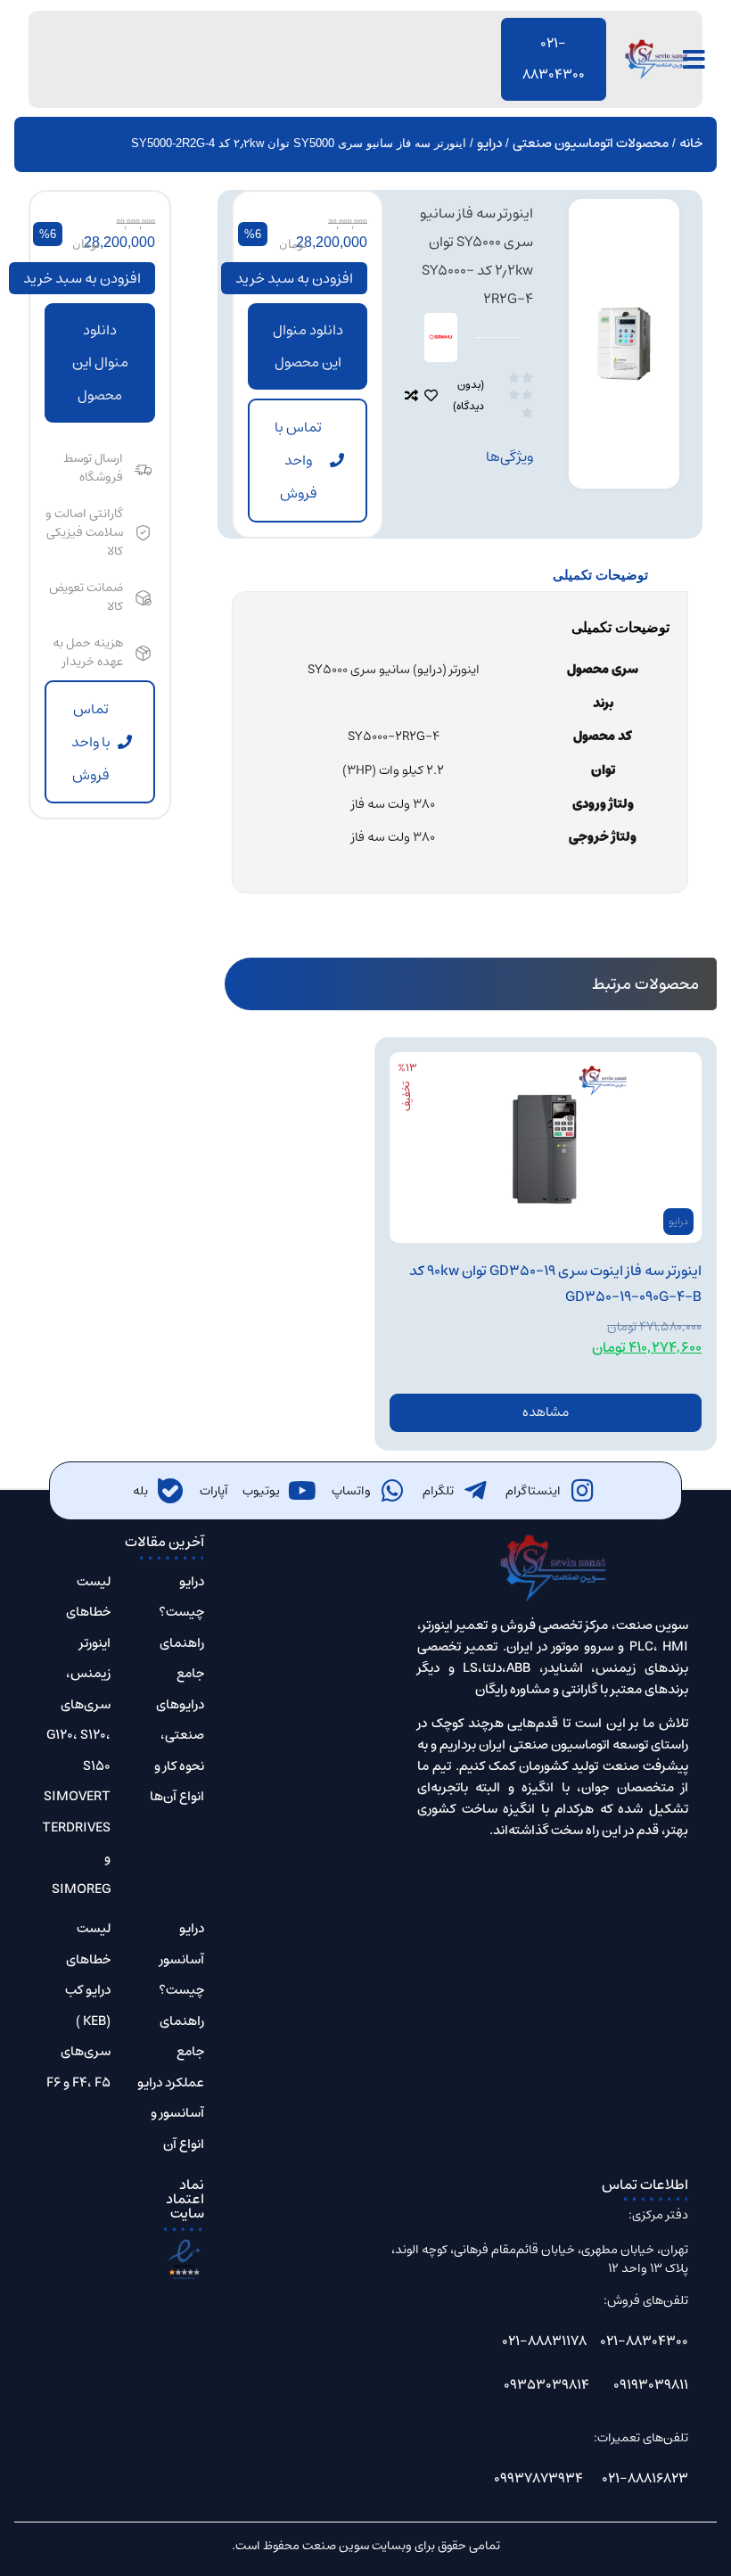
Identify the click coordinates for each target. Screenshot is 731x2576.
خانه (691, 143)
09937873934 (538, 2478)
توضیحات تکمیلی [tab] (600, 575)
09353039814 (546, 2385)
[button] (308, 347)
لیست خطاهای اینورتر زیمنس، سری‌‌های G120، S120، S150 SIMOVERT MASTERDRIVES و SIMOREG (62, 1735)
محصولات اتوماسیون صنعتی (591, 143)
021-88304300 (644, 2341)
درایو (489, 143)
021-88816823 (645, 2478)
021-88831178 (544, 2341)
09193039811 (651, 2385)
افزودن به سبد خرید (294, 278)
